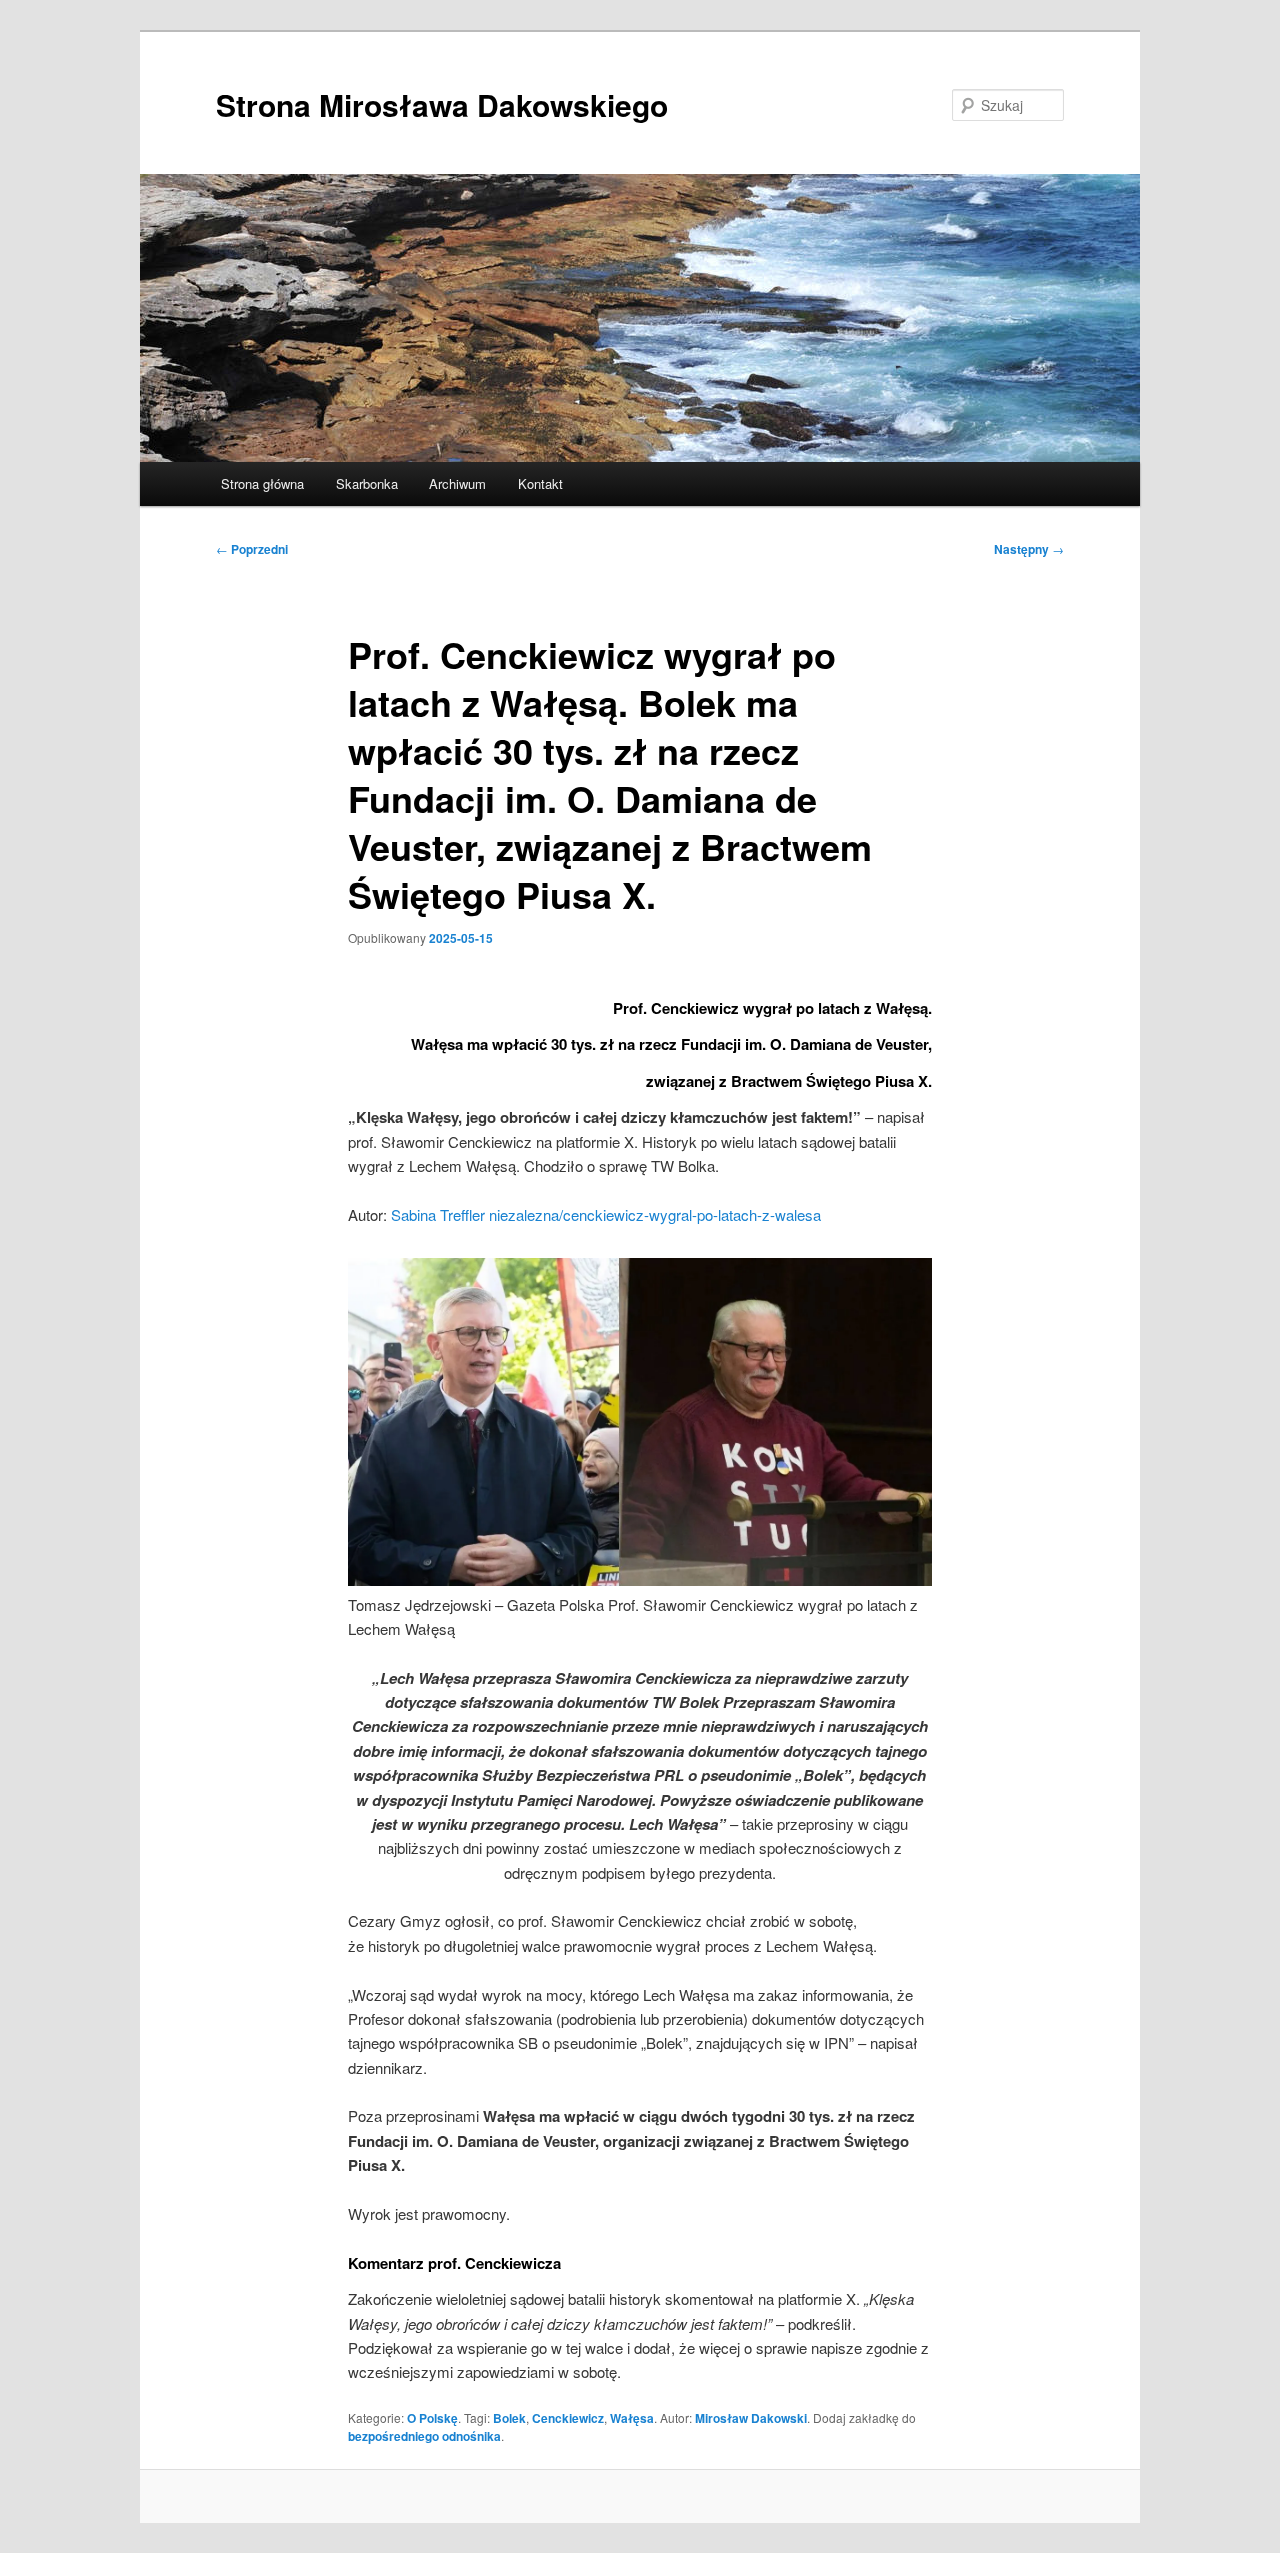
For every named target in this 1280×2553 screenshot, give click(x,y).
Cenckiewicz (568, 2418)
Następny (1029, 549)
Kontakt (540, 483)
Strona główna (262, 483)
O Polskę (432, 2418)
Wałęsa (632, 2418)
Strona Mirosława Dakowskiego (442, 104)
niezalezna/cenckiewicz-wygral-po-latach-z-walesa (655, 1214)
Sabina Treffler (438, 1214)
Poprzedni (252, 549)
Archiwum (457, 483)
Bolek (509, 2418)
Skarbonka (367, 483)
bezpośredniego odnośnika (424, 2436)
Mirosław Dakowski (751, 2418)
